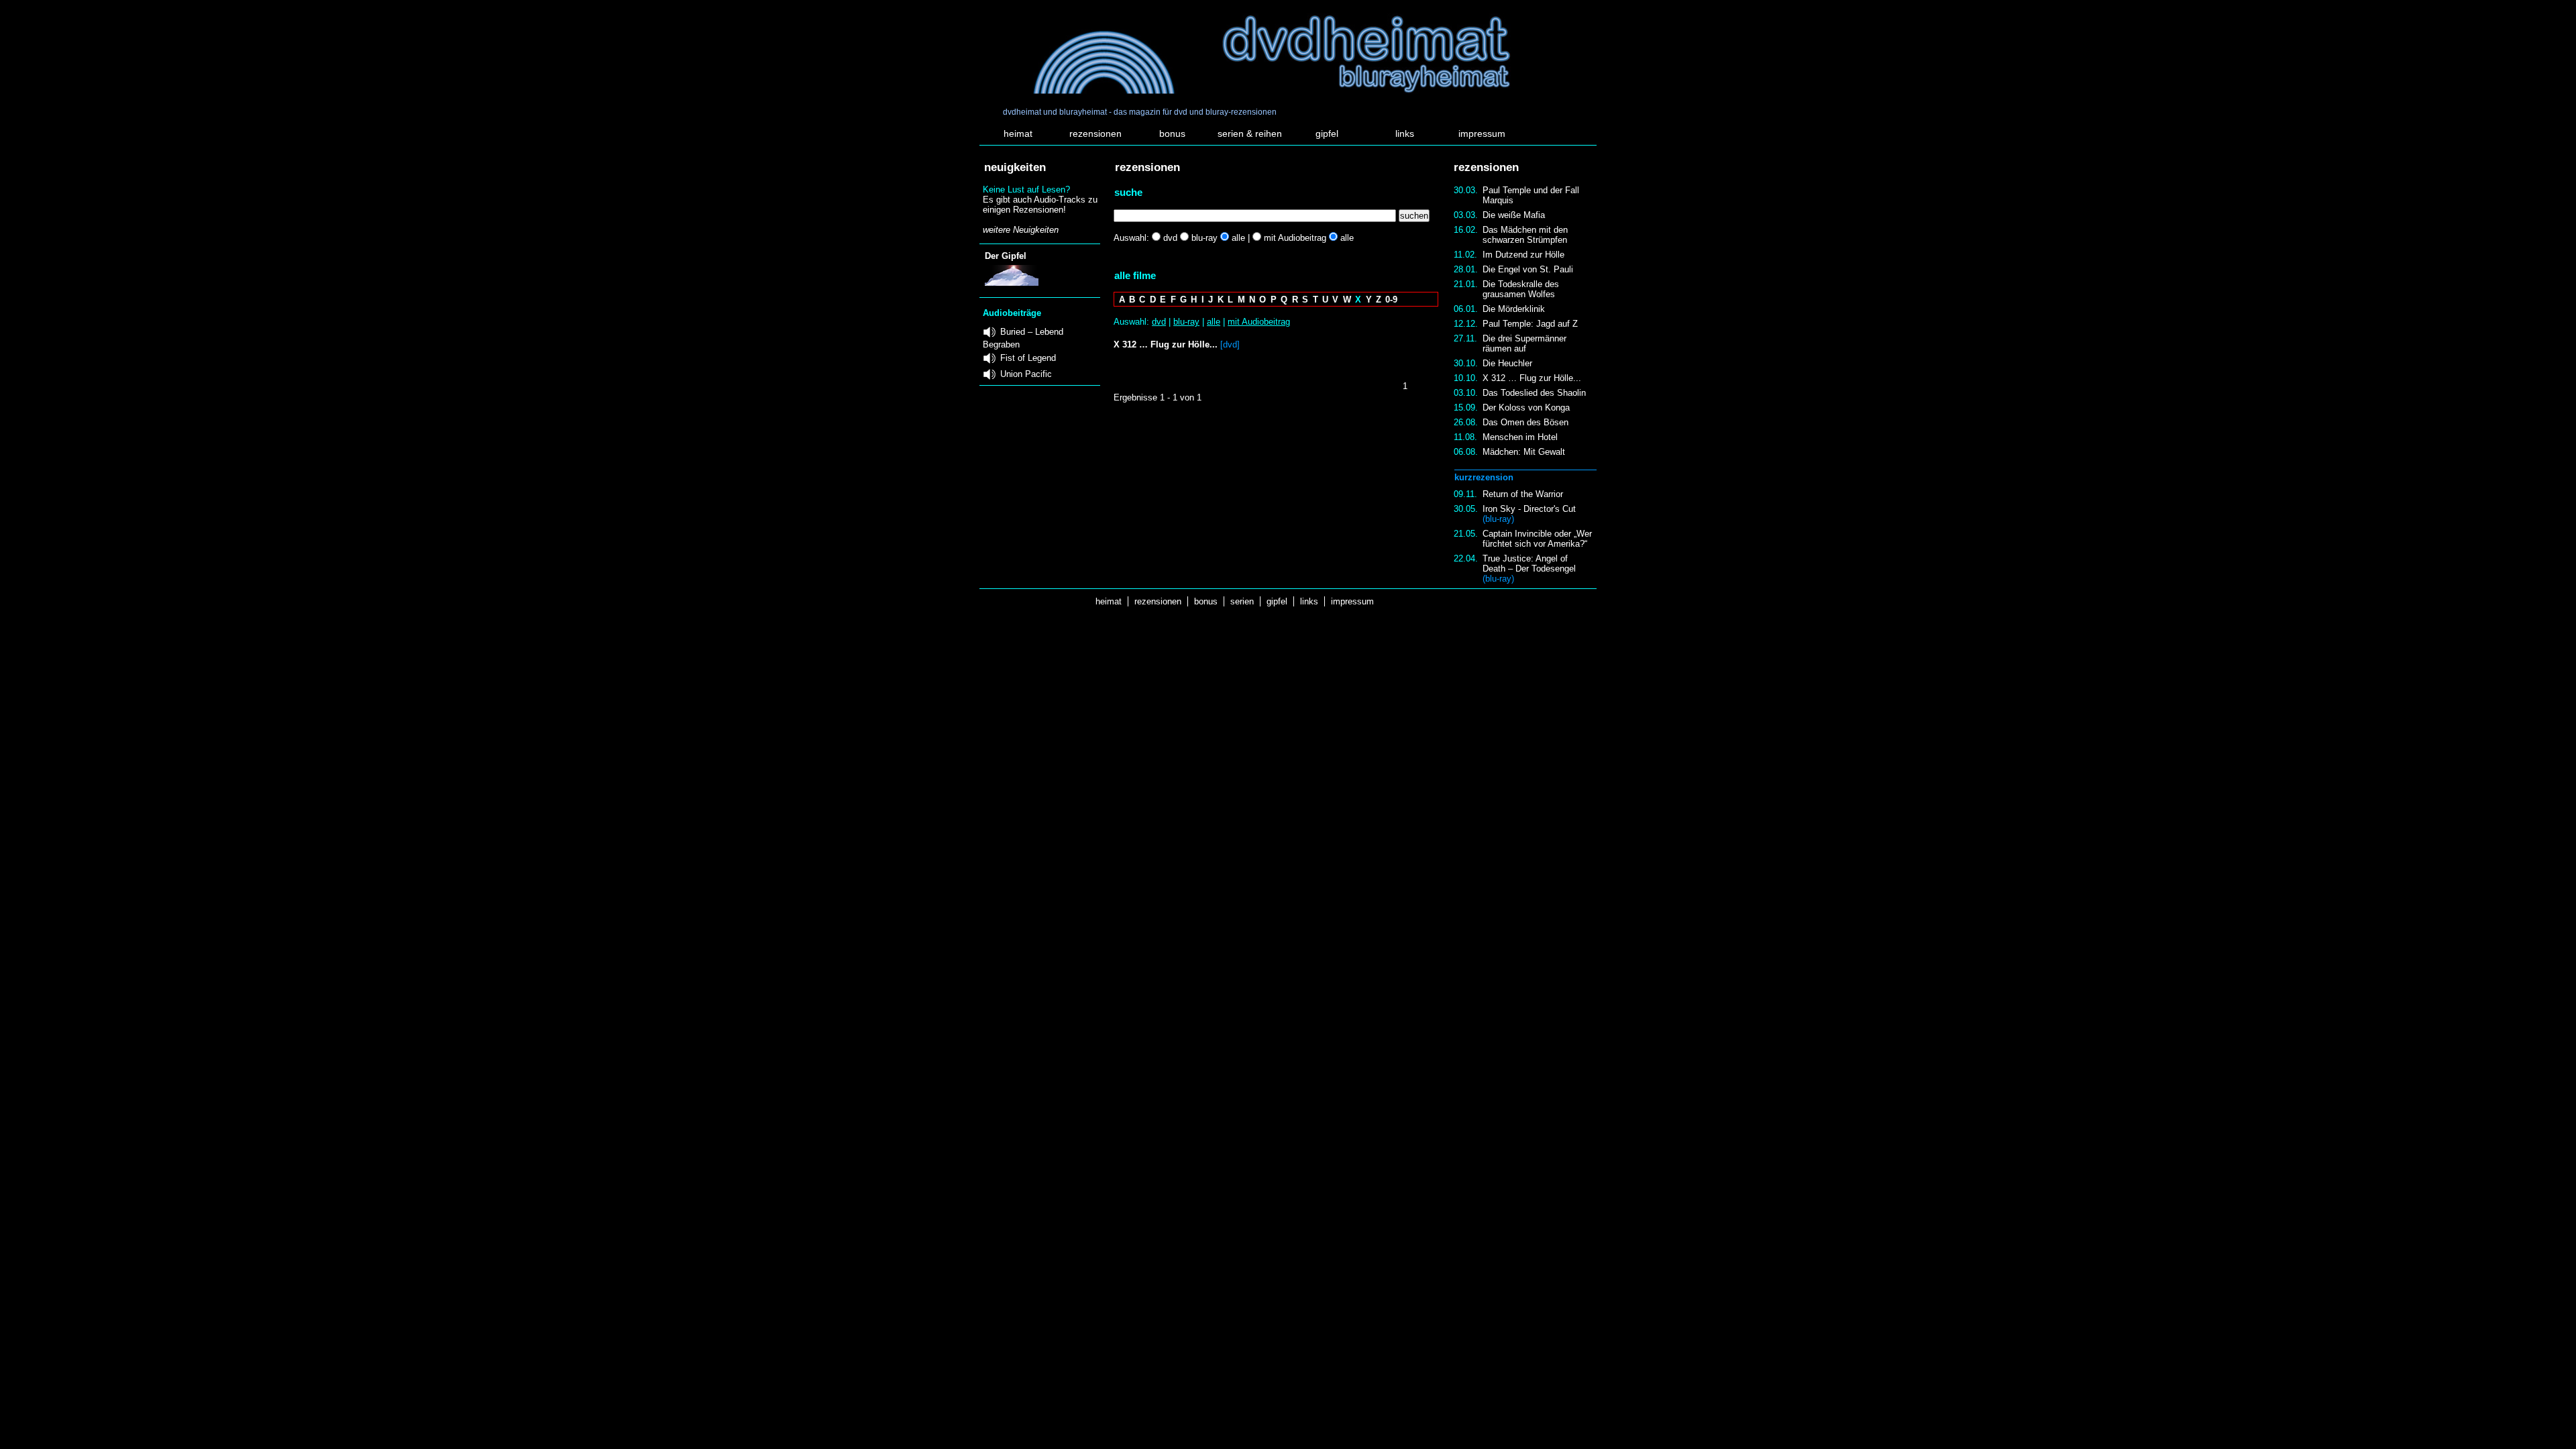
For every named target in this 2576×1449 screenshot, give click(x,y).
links (1405, 133)
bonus (1172, 133)
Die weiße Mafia (1514, 215)
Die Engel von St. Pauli (1528, 269)
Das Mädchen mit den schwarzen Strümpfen (1525, 235)
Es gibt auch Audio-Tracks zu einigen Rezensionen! (1040, 205)
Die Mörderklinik (1514, 309)
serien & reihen (1250, 133)
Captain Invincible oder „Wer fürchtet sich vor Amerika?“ (1537, 539)
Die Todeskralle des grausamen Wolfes (1521, 289)
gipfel (1327, 133)
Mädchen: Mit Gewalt (1524, 452)
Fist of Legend (1028, 358)
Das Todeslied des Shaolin (1534, 393)
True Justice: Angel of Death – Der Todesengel (1529, 569)
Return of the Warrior (1523, 494)
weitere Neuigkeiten (1021, 230)
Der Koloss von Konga (1526, 408)
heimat (1018, 133)
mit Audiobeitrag (1259, 322)
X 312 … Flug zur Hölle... (1532, 378)
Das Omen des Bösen (1525, 422)
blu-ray (1186, 322)
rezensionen (1095, 133)
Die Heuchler (1507, 363)
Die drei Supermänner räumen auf (1524, 343)
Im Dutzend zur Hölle (1523, 255)
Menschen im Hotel (1520, 437)
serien (1242, 601)
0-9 (1391, 300)
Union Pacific (1026, 374)
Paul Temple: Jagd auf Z (1530, 324)
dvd (1159, 322)
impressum (1482, 133)
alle (1214, 322)
